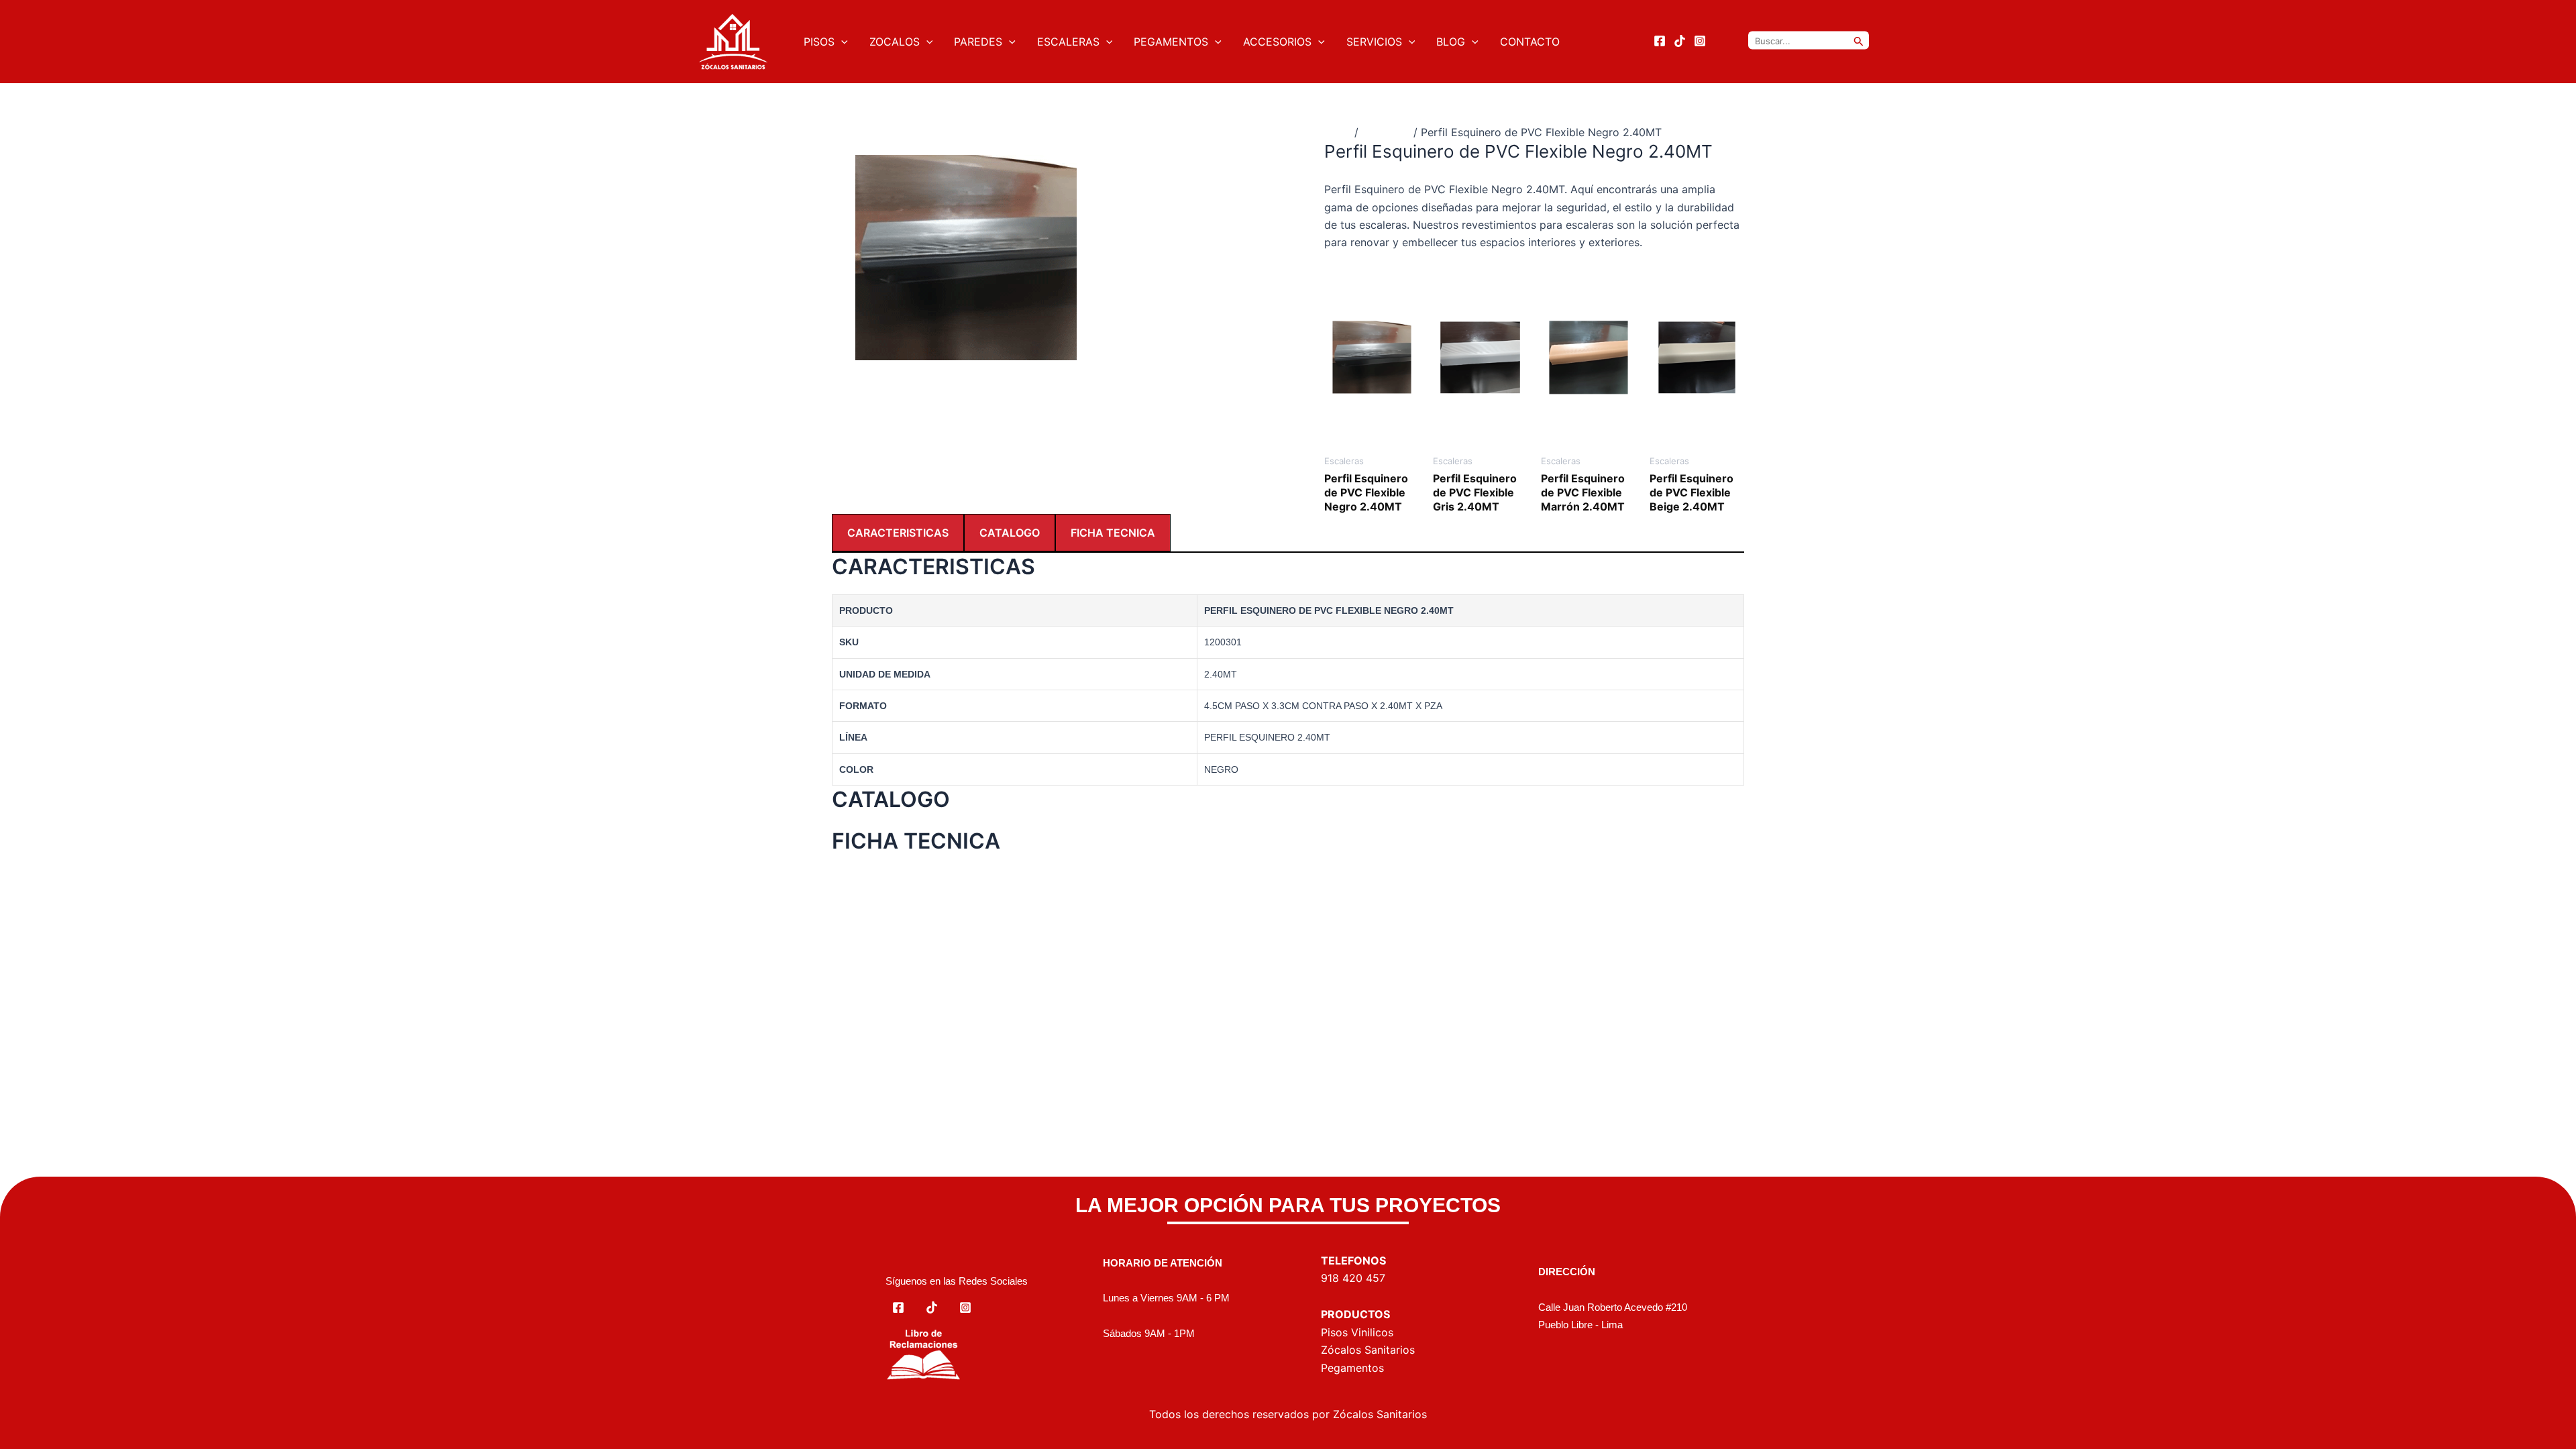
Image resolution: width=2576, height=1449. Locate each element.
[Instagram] (1700, 41)
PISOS (819, 42)
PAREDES (978, 42)
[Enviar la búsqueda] (1859, 41)
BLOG (1451, 42)
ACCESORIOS (1277, 42)
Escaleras (1386, 132)
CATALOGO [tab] (1010, 533)
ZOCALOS (895, 42)
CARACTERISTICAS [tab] (898, 533)
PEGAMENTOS (1171, 42)
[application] (841, 42)
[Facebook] (1660, 41)
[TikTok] (932, 1307)
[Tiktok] (1680, 41)
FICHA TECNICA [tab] (1113, 533)
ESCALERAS (1068, 42)
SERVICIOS (1374, 42)
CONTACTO (1530, 42)
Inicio (1338, 132)
